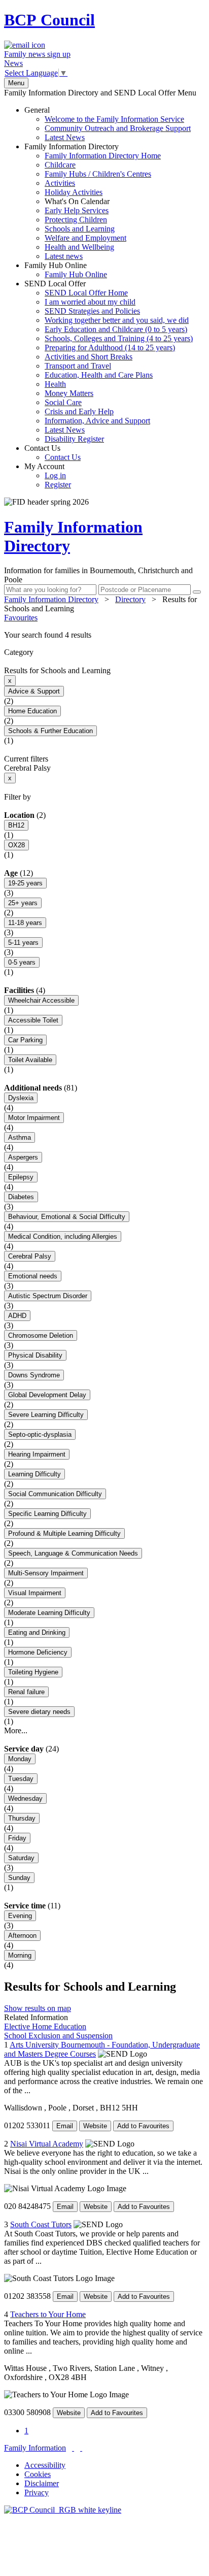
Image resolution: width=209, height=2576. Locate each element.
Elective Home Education (45, 2026)
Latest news (64, 256)
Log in (55, 475)
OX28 (16, 845)
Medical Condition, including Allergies (63, 1236)
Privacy (37, 2492)
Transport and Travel (78, 366)
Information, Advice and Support (97, 421)
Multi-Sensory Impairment (46, 1573)
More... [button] (16, 1730)
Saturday (21, 1858)
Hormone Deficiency (38, 1652)
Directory (130, 599)
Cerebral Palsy (30, 1256)
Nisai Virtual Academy (47, 2144)
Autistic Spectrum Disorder (48, 1296)
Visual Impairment (35, 1593)
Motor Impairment (34, 1118)
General (108, 124)
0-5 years (22, 962)
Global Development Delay (47, 1395)
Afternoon (22, 1936)
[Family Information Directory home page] (63, 2510)
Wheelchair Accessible (41, 1000)
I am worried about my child (90, 302)
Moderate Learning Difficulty (49, 1613)
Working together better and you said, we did (117, 320)
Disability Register (74, 439)
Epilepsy (21, 1177)
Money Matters (69, 393)
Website (95, 2126)
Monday (20, 1759)
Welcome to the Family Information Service (114, 119)
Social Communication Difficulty (55, 1494)
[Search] (197, 592)
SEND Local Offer (109, 361)
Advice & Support (34, 691)
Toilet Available (30, 1060)
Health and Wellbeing (79, 247)
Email (65, 2126)
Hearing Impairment (37, 1454)
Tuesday (21, 1779)
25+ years (23, 903)
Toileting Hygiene (33, 1672)
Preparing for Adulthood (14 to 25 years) (110, 348)
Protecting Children (76, 220)
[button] (104, 635)
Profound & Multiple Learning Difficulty (64, 1533)
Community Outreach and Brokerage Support (118, 128)
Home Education (32, 711)
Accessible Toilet (33, 1020)
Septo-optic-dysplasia (40, 1434)
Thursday (22, 1818)
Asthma (20, 1137)
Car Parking (25, 1040)
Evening (20, 1916)
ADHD (17, 1316)
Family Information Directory (93, 201)
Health (55, 384)
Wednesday (25, 1798)
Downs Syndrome (34, 1375)
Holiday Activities (74, 192)
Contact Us (53, 453)
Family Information (35, 2448)
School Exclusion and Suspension (58, 2036)
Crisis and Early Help (79, 411)
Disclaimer (42, 2483)
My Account (48, 475)
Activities (60, 183)
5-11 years (23, 943)
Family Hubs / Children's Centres (98, 174)
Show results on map (38, 2008)
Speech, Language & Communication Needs (73, 1553)
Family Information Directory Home (103, 156)
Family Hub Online (66, 270)
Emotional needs (33, 1276)
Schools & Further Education (50, 731)
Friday (17, 1838)
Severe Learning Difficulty (46, 1415)
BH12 (16, 825)
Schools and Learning (80, 229)
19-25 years (25, 883)
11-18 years (25, 923)
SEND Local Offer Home (86, 293)
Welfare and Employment (85, 238)
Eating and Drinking (37, 1632)
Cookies (38, 2474)
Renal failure (26, 1692)
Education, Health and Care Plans (99, 375)
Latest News (65, 137)
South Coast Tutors (41, 2224)
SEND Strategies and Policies (92, 311)
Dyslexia (21, 1098)
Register (58, 485)
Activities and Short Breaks (89, 357)
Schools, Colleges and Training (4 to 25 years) (119, 338)
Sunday (19, 1878)
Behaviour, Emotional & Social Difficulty (67, 1217)
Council (49, 20)
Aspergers (23, 1157)
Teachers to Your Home (48, 2314)
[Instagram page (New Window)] (81, 2448)
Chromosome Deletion (41, 1335)
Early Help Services (77, 210)
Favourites (21, 618)
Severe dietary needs (39, 1712)
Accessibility (45, 2465)
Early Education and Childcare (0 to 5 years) (116, 329)
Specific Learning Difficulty (47, 1514)
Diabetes (21, 1197)
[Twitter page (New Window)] (73, 2448)
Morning (20, 1955)
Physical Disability (35, 1355)
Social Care (63, 402)
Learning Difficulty (34, 1474)
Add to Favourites (143, 2126)
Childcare (60, 165)
